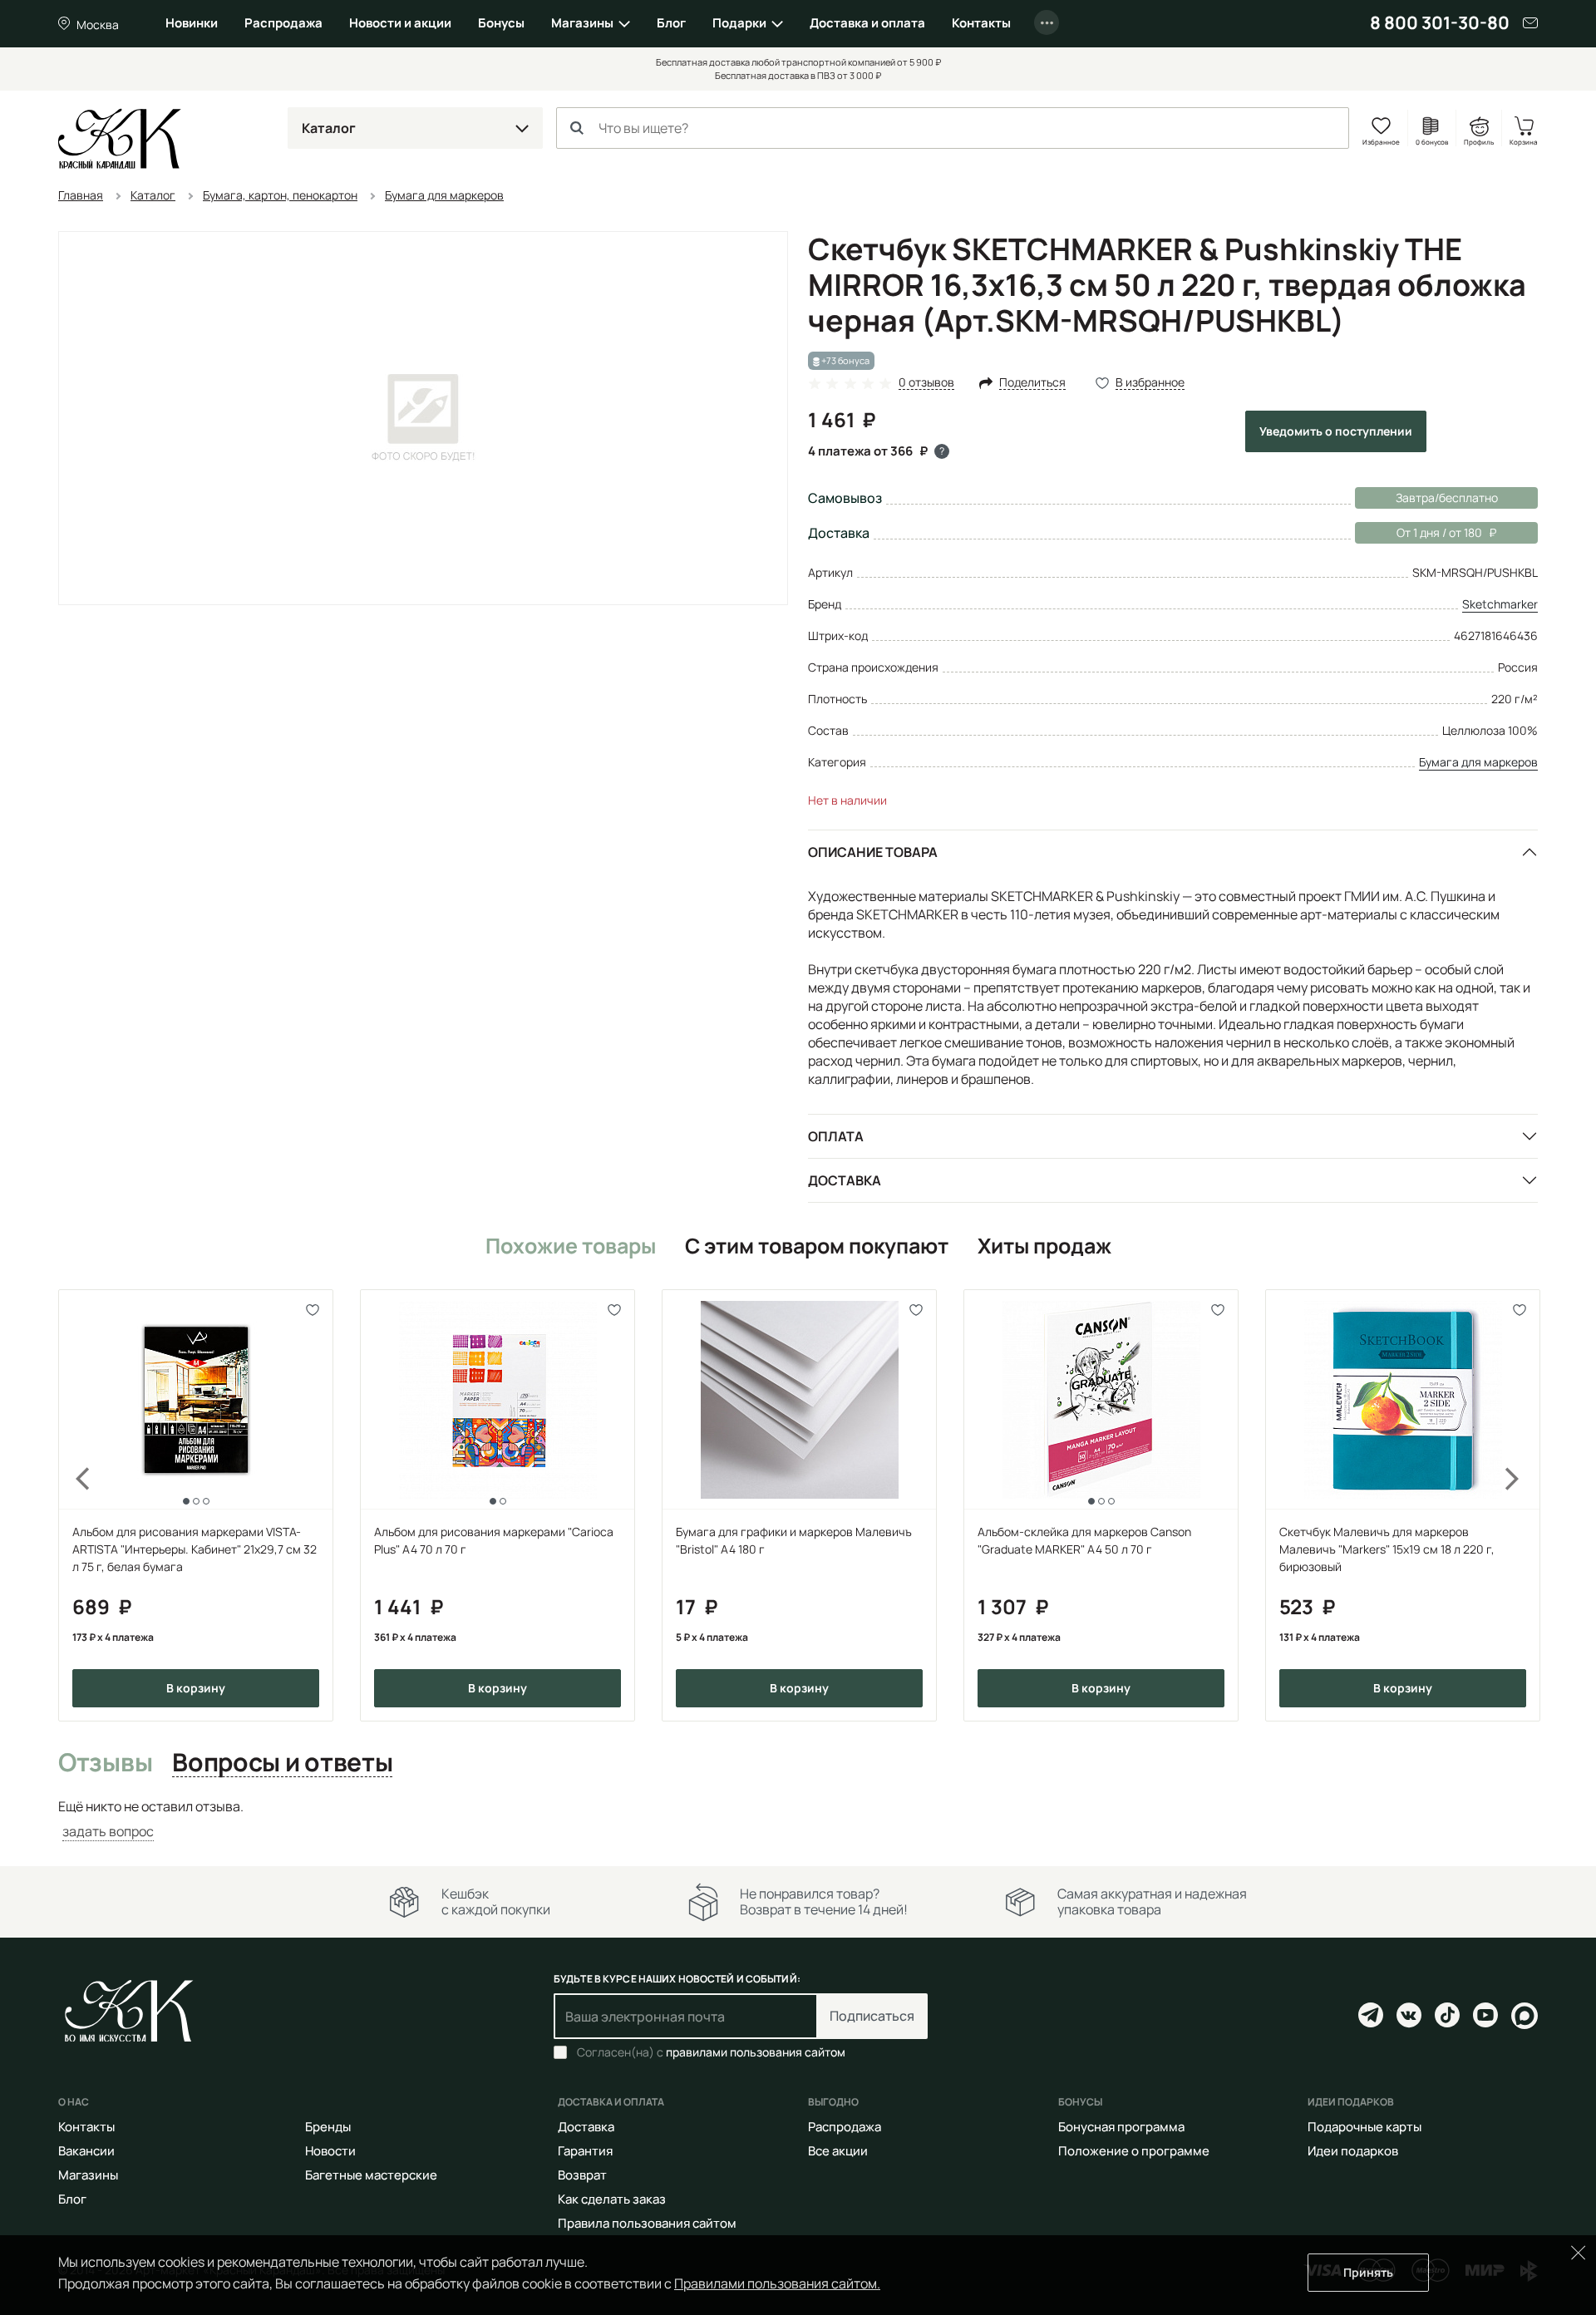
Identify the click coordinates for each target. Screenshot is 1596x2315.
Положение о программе (1134, 2151)
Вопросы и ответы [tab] (282, 1763)
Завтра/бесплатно (1447, 497)
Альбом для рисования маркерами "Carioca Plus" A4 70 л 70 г (494, 1540)
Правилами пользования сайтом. (777, 2283)
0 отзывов (926, 383)
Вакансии (86, 2151)
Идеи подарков (1353, 2151)
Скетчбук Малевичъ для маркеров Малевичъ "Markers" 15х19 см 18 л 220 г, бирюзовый (1387, 1549)
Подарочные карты (1364, 2127)
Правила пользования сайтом (647, 2223)
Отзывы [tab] (105, 1763)
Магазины (582, 23)
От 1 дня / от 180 (1419, 532)
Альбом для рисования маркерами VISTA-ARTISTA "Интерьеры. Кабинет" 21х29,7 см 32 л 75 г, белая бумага (195, 1549)
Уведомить (1336, 431)
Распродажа (283, 23)
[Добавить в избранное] (313, 1310)
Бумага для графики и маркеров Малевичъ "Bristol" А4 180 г (794, 1540)
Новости (330, 2151)
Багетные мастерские (371, 2175)
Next (1523, 1505)
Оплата (836, 1136)
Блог (671, 23)
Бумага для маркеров (1478, 762)
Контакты (981, 23)
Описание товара (873, 852)
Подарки (739, 23)
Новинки (192, 23)
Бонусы (501, 23)
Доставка (845, 1180)
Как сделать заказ (612, 2199)
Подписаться (872, 2016)
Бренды (328, 2127)
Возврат (582, 2175)
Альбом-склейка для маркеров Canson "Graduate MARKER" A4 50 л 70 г (1084, 1540)
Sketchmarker (1500, 604)
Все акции (838, 2151)
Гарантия (585, 2151)
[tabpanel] (798, 1819)
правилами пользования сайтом (756, 2052)
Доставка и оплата (867, 23)
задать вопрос (108, 1831)
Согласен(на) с (711, 2052)
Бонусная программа (1121, 2127)
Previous (73, 1505)
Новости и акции (400, 23)
